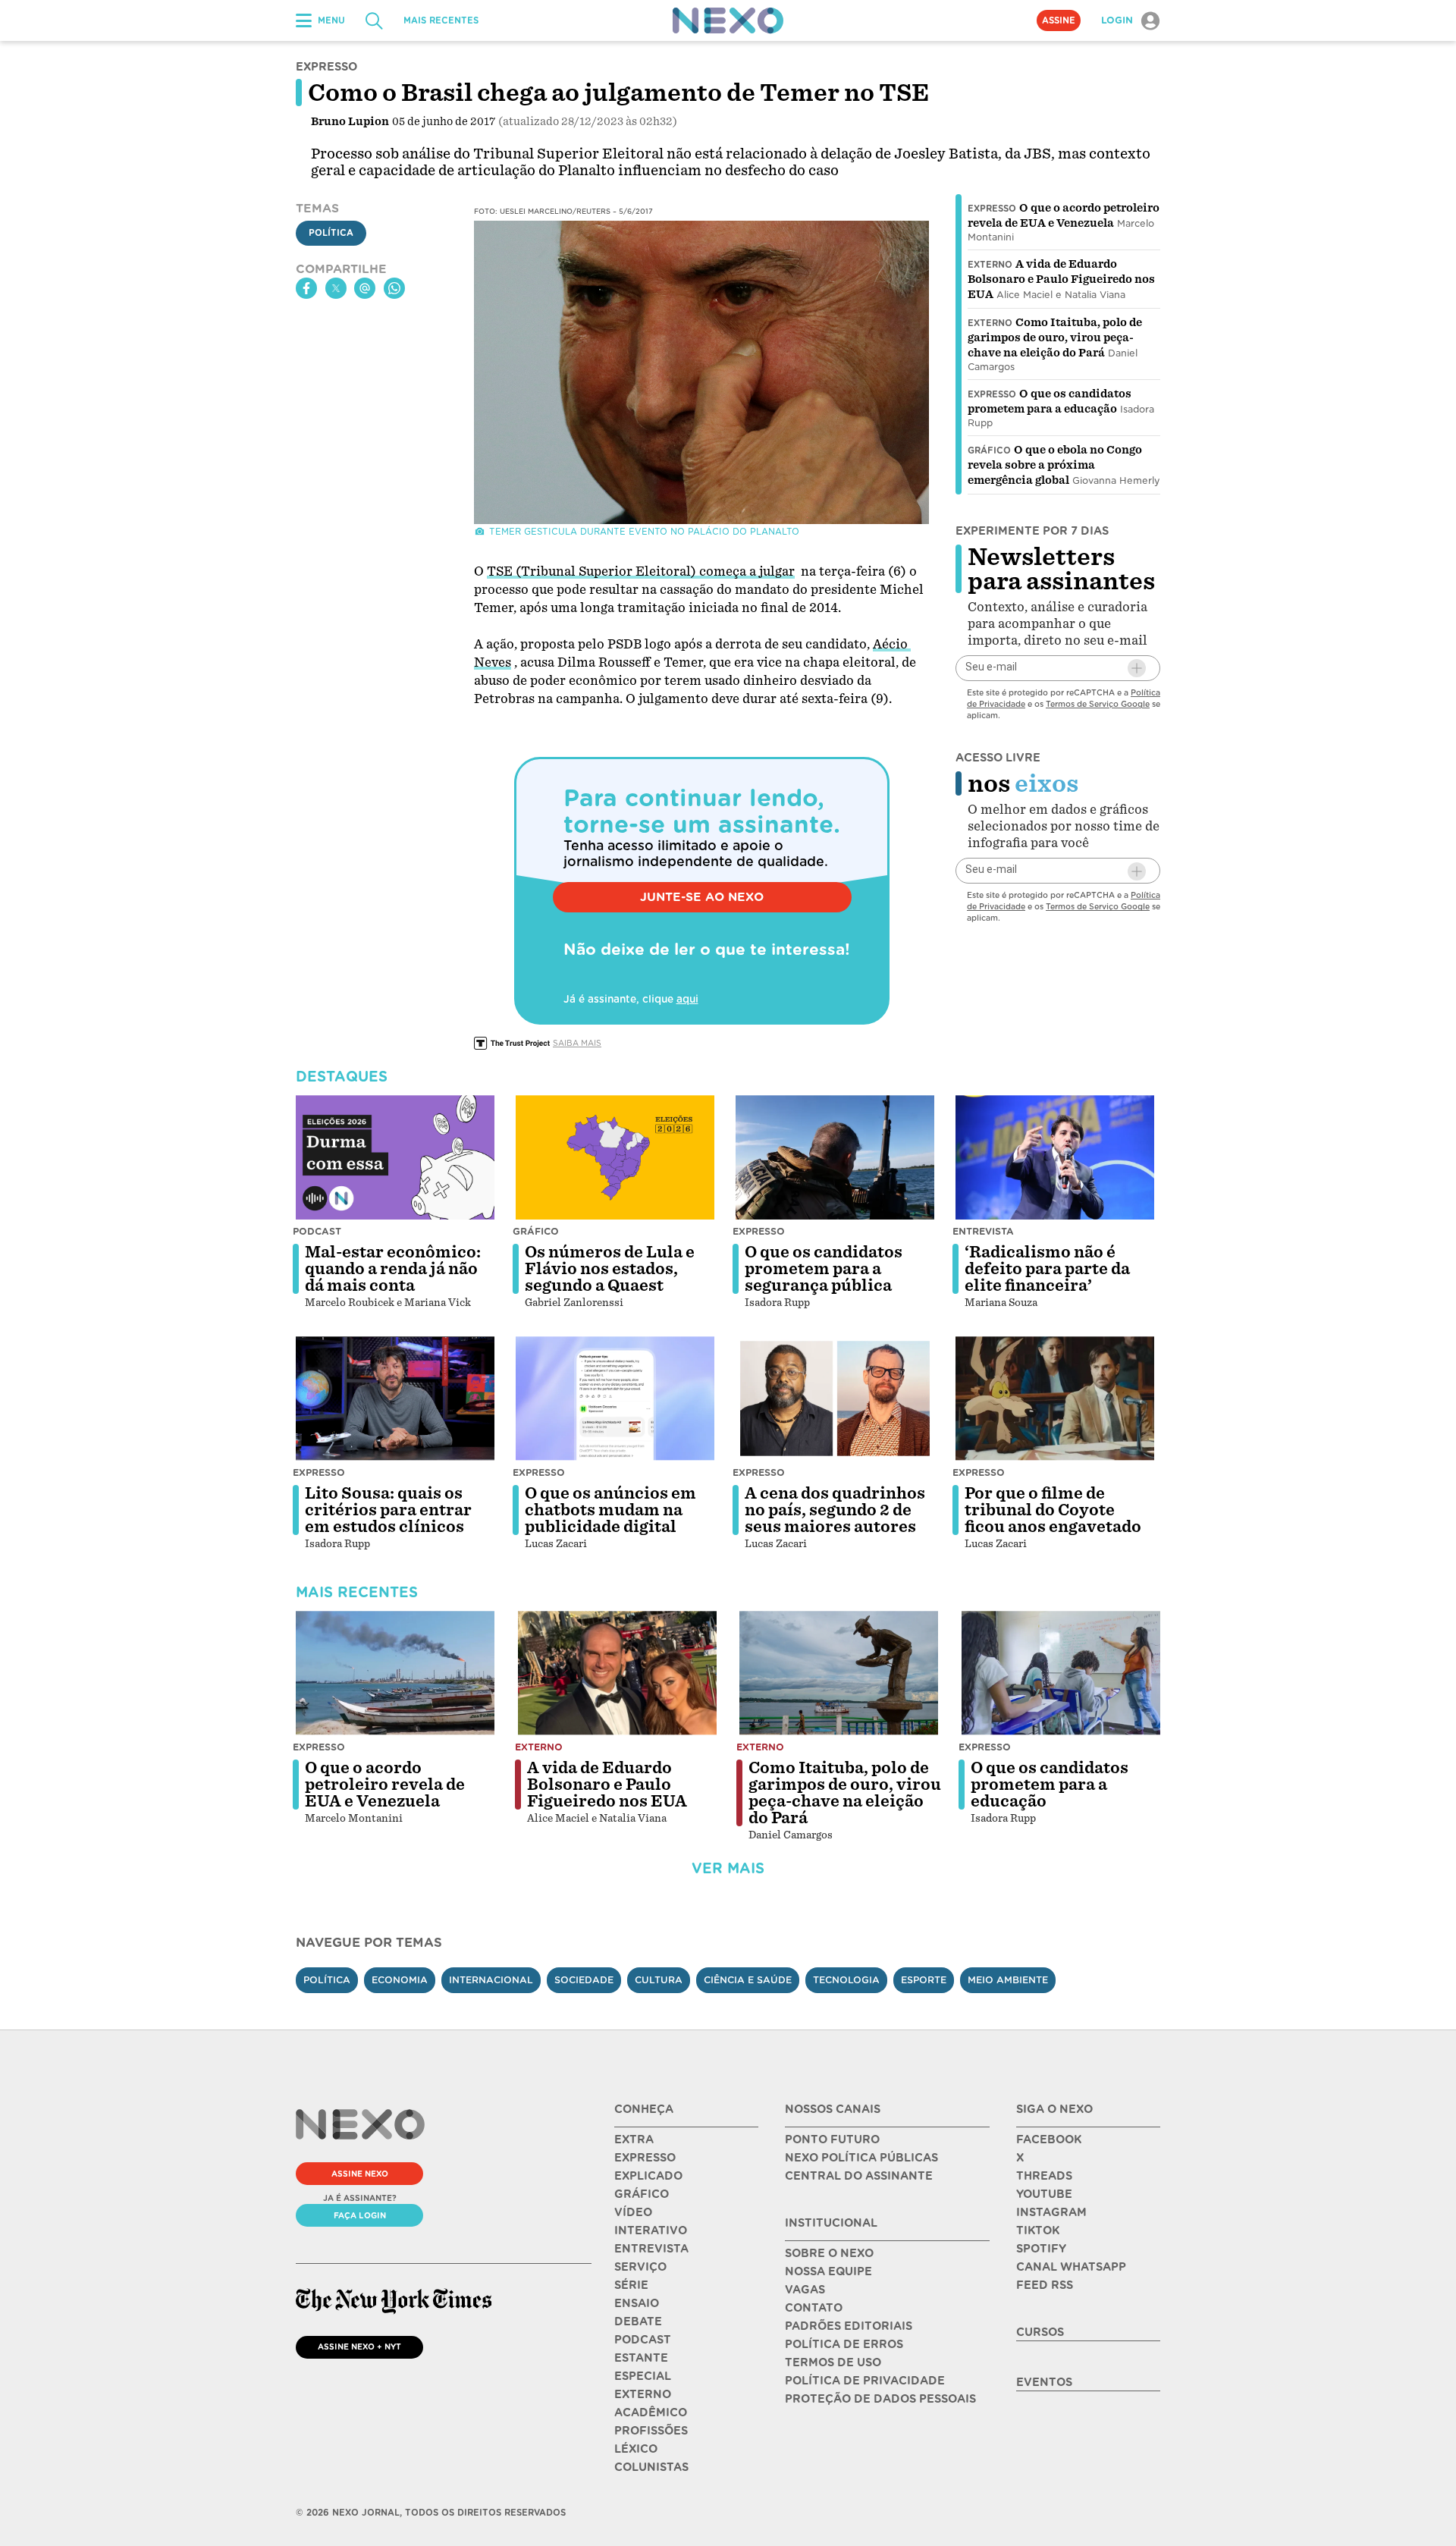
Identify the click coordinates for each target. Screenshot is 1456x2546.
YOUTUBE (1044, 2194)
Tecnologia (846, 1980)
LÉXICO (636, 2449)
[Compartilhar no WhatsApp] (394, 288)
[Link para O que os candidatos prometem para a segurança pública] (835, 1157)
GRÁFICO (642, 2194)
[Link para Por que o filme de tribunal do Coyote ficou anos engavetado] (1055, 1399)
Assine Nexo (360, 2174)
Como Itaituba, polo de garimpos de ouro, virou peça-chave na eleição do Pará (1055, 337)
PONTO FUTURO (832, 2139)
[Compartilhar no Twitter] (336, 288)
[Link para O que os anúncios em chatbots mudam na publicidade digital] (615, 1399)
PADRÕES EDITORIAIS (849, 2326)
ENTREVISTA (651, 2249)
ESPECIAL (643, 2376)
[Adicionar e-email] (1137, 668)
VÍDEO (633, 2212)
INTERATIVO (651, 2230)
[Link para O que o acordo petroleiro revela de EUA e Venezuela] (395, 1673)
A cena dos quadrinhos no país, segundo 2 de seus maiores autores (835, 1510)
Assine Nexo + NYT (359, 2347)
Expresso (992, 209)
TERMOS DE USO (833, 2362)
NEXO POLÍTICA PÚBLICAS (861, 2158)
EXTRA (634, 2139)
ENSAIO (637, 2303)
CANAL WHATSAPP (1071, 2267)
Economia (400, 1980)
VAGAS (805, 2290)
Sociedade (584, 1980)
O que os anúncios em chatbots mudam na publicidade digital (610, 1510)
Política (331, 233)
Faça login (360, 2215)
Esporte (924, 1980)
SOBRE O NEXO (829, 2253)
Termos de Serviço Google (1098, 704)
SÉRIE (631, 2285)
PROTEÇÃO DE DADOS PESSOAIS (880, 2399)
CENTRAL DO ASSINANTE (859, 2176)
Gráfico (989, 450)
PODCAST (643, 2340)
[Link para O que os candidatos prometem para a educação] (1061, 1673)
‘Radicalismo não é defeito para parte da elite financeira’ (1047, 1269)
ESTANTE (641, 2358)
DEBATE (638, 2322)
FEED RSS (1045, 2285)
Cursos (1040, 2332)
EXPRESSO (645, 2158)
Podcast (317, 1231)
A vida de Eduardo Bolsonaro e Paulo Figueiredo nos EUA (1061, 279)
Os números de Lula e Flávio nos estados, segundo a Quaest (610, 1269)
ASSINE (1059, 20)
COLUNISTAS (651, 2467)
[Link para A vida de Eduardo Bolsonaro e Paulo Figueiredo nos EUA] (617, 1673)
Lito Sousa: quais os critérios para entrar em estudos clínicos (388, 1510)
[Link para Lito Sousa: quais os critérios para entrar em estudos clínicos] (395, 1399)
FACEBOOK (1049, 2139)
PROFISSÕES (651, 2431)
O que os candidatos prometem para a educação (1050, 1785)
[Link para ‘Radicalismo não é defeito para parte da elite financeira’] (1055, 1157)
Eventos (1044, 2382)
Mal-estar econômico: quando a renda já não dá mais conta (393, 1269)
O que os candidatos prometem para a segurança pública (824, 1269)
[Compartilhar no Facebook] (306, 288)
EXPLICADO (648, 2176)
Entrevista (983, 1231)
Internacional (491, 1980)
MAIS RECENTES (441, 20)
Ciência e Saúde (748, 1980)
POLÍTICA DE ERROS (844, 2344)
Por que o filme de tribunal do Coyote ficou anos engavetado (1053, 1510)
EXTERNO (643, 2394)
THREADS (1044, 2176)
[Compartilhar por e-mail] (365, 288)
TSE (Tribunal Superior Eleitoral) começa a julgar (641, 571)
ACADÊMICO (651, 2413)
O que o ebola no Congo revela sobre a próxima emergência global (1055, 465)
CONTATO (814, 2308)
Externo (990, 265)
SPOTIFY (1041, 2249)
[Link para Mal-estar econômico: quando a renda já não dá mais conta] (395, 1157)
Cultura (659, 1980)
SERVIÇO (640, 2267)
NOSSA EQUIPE (828, 2271)
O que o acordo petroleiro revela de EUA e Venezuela (385, 1785)
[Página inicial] (728, 20)
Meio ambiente (1008, 1980)
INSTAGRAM (1051, 2212)
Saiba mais (577, 1043)
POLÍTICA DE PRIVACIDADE (865, 2381)
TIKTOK (1038, 2230)
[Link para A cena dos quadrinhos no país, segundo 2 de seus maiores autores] (835, 1399)
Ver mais (728, 1868)
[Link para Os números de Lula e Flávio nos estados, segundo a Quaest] (615, 1157)
